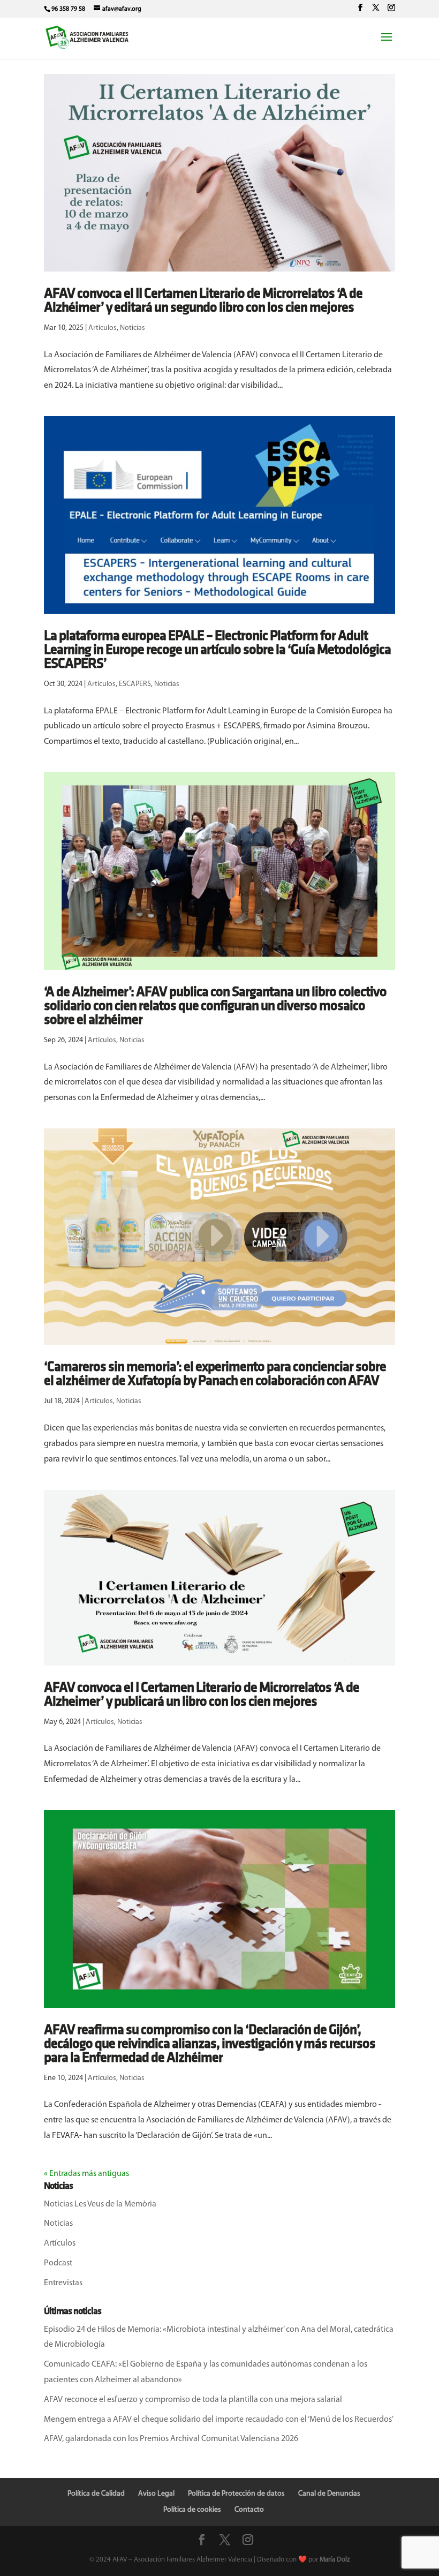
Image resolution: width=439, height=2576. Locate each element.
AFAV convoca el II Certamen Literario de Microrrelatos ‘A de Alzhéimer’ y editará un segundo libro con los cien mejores (203, 301)
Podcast (58, 2263)
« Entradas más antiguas (86, 2174)
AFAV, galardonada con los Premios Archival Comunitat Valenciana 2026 (171, 2439)
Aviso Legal (156, 2494)
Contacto (249, 2510)
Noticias (133, 328)
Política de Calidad (96, 2494)
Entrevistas (63, 2283)
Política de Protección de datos (236, 2494)
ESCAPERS (135, 684)
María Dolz (335, 2560)
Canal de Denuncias (329, 2494)
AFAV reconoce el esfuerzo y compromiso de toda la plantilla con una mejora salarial (193, 2400)
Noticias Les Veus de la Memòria (100, 2204)
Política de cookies (192, 2510)
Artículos (103, 328)
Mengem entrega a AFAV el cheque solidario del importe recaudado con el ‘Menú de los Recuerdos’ (219, 2420)
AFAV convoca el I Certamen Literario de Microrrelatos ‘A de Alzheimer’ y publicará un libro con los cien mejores (202, 1695)
